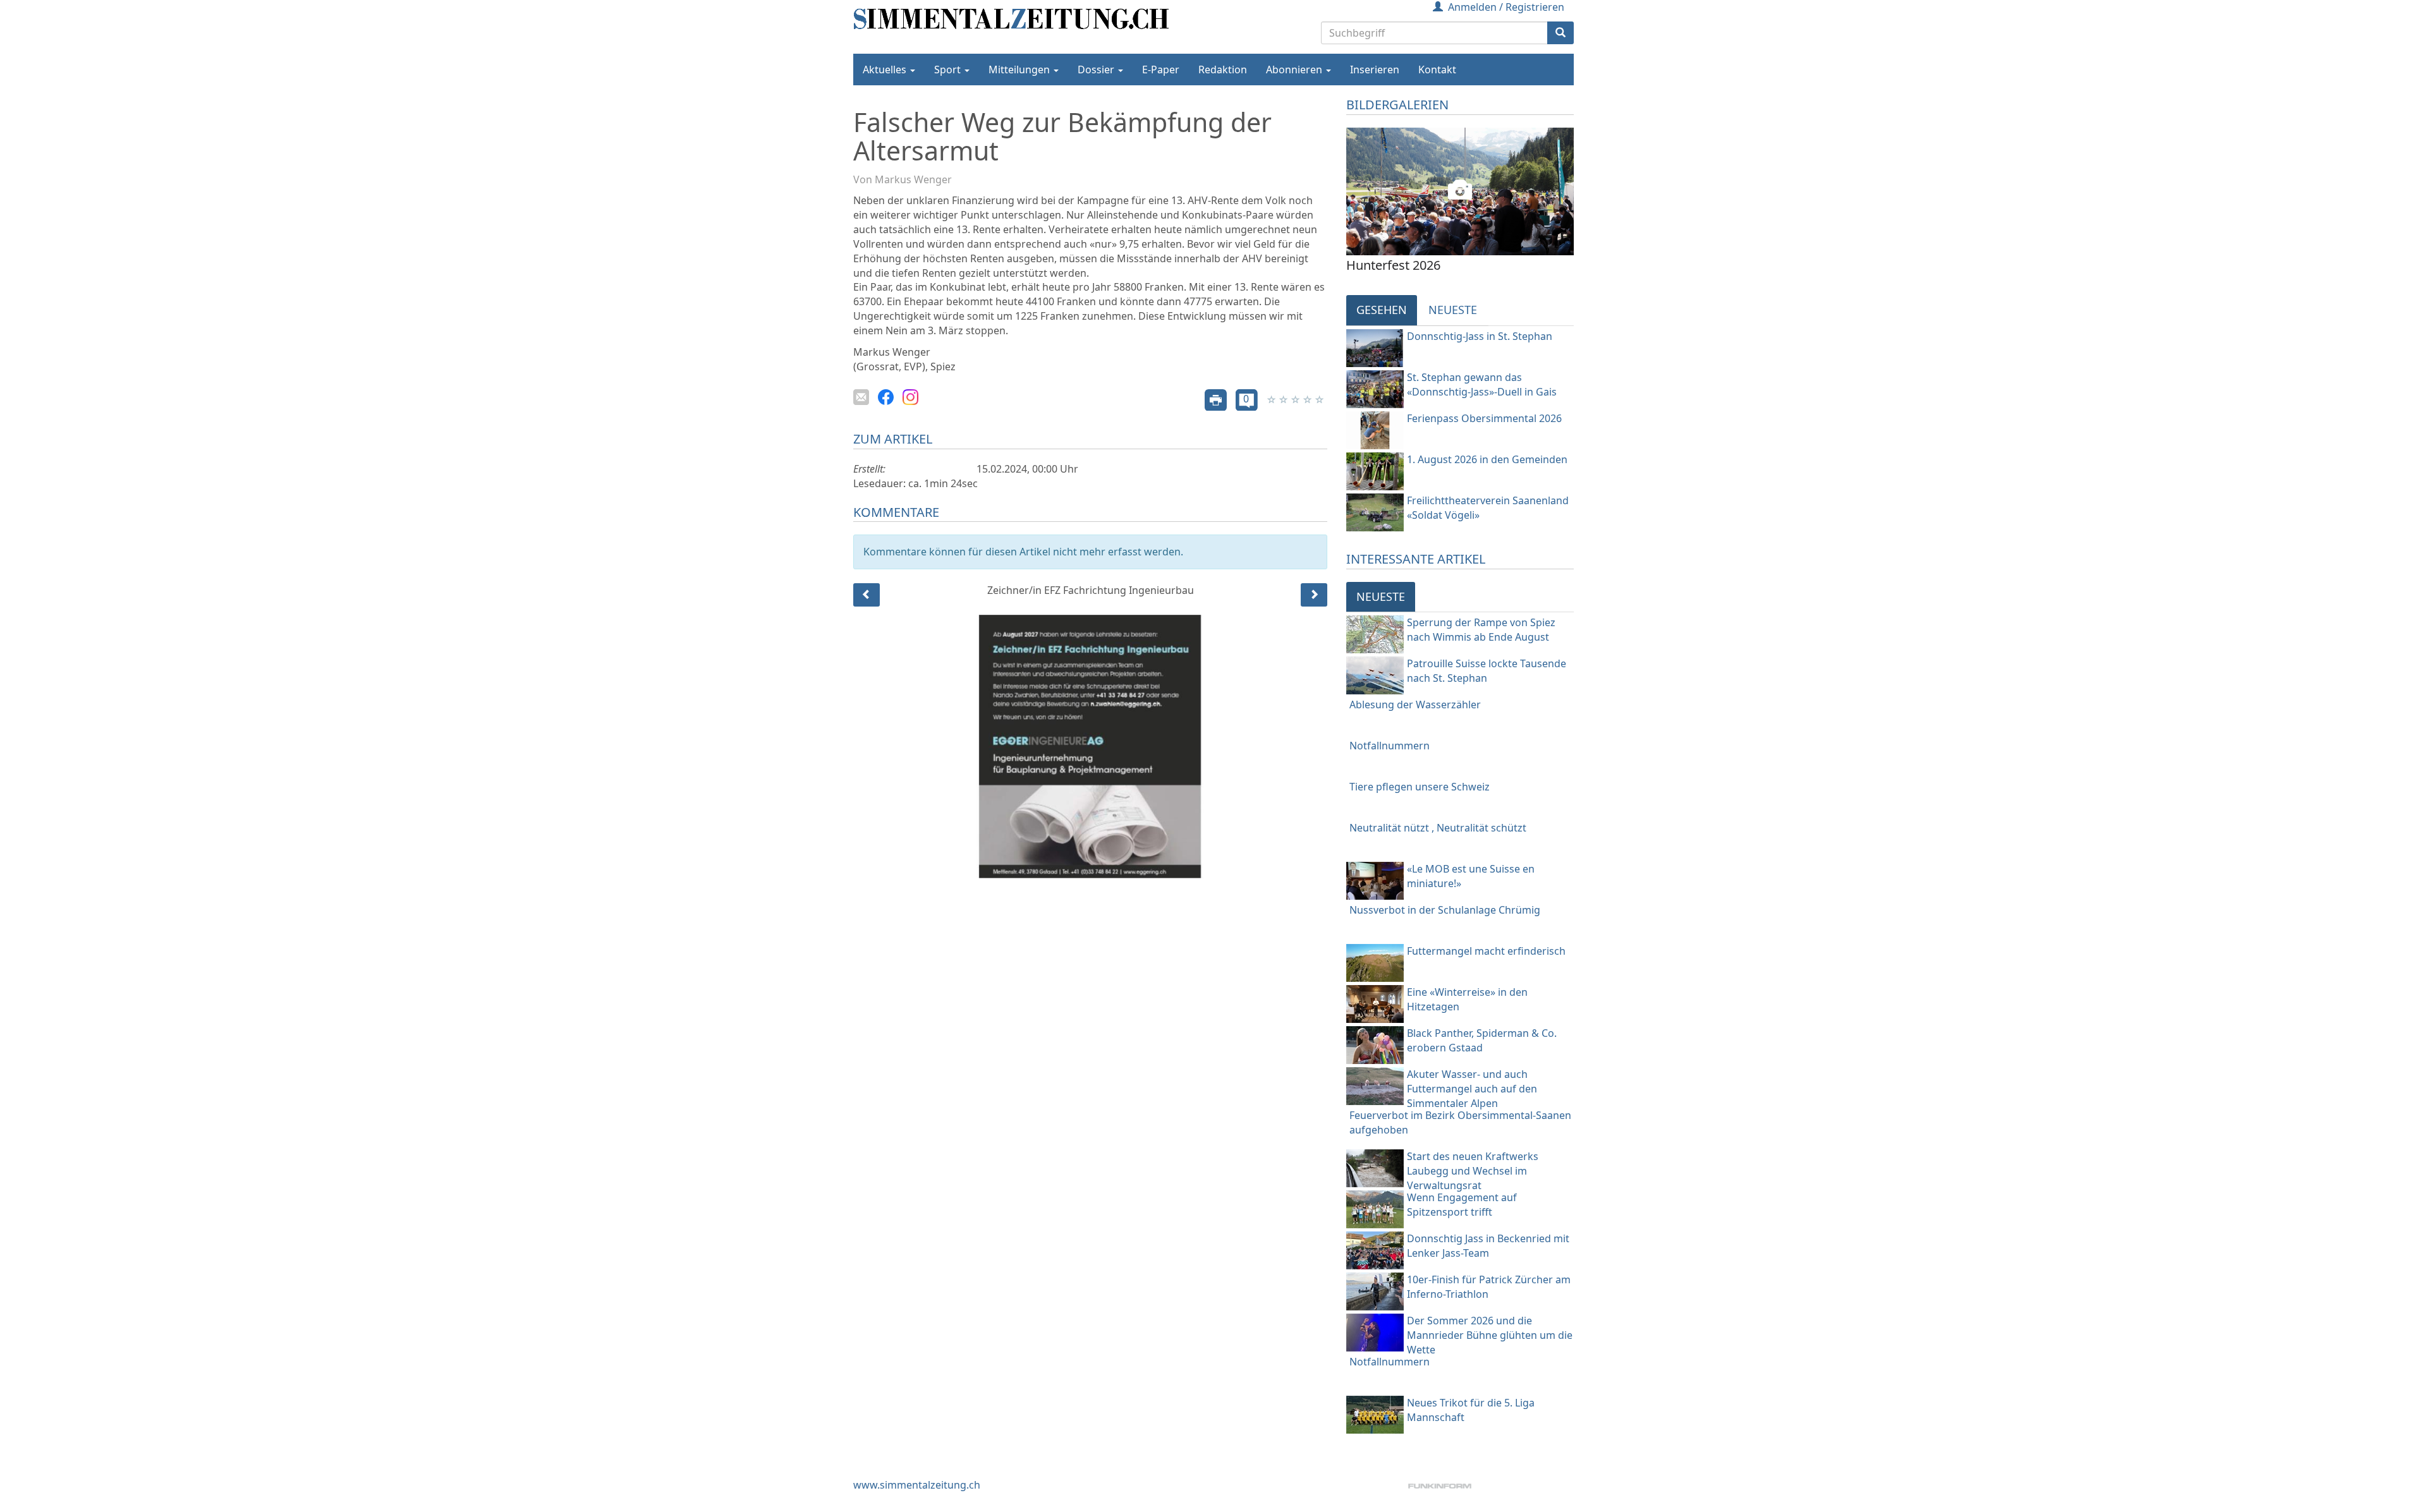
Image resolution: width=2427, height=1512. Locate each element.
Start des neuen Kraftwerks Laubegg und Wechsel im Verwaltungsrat (1473, 1171)
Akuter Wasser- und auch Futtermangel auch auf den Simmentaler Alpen (1472, 1089)
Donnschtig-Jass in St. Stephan (1480, 336)
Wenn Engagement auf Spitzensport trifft (1462, 1205)
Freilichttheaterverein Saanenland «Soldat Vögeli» (1488, 508)
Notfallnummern (1390, 746)
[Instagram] (910, 396)
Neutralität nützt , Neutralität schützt (1438, 828)
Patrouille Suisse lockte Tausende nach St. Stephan (1487, 671)
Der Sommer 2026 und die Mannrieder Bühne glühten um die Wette (1490, 1335)
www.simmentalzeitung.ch (917, 1485)
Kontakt (1437, 70)
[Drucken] (1216, 399)
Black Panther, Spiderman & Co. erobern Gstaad (1482, 1040)
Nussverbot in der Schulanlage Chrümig (1445, 910)
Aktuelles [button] (886, 70)
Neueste (1453, 310)
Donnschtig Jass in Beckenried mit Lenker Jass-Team (1488, 1246)
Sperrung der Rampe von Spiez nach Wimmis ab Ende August (1481, 630)
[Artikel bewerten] (1273, 399)
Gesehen (1382, 310)
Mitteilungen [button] (1020, 70)
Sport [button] (949, 70)
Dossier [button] (1097, 70)
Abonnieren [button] (1295, 70)
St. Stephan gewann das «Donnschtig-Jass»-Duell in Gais (1482, 384)
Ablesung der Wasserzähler (1415, 705)
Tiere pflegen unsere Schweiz (1420, 787)
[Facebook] (886, 396)
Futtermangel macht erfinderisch (1486, 951)
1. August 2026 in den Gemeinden (1487, 459)
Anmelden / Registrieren (1506, 7)
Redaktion (1223, 70)
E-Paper (1161, 70)
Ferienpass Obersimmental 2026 (1484, 418)
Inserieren (1375, 70)
